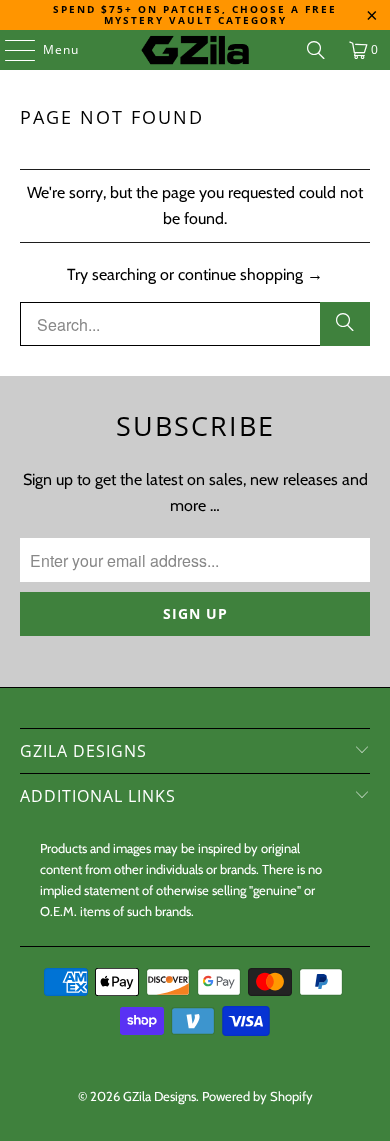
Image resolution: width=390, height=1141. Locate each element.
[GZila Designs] (195, 50)
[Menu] (10, 50)
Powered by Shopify (257, 1096)
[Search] (316, 50)
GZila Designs (159, 1096)
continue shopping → (250, 274)
